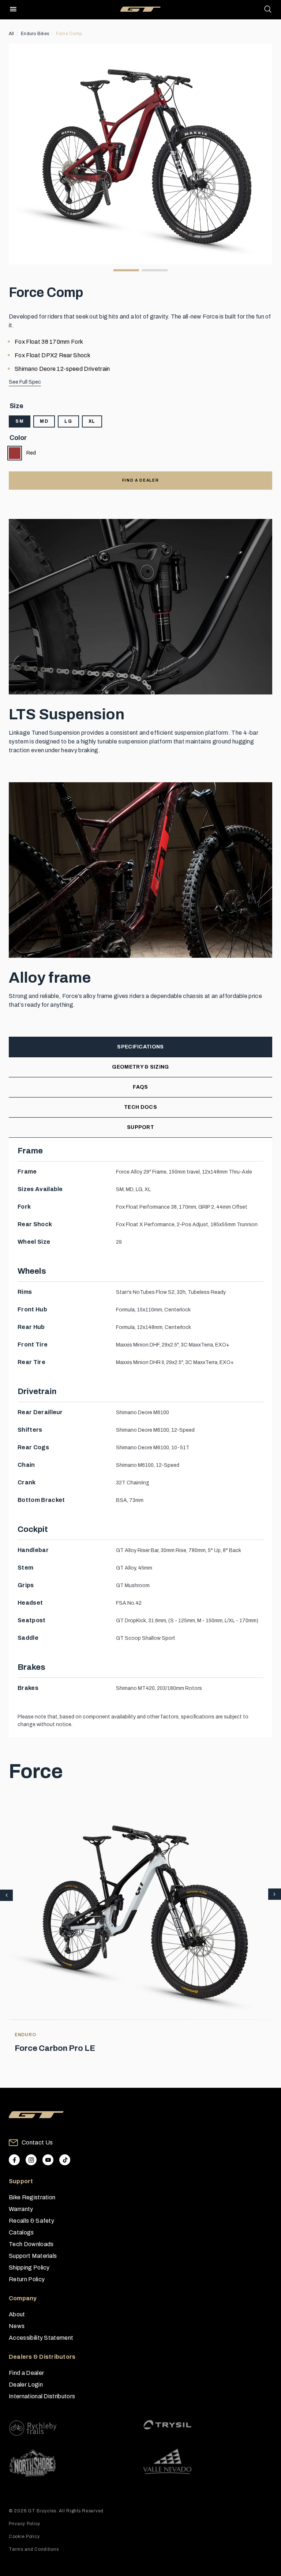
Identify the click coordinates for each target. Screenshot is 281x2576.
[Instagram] (31, 2160)
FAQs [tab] (140, 1087)
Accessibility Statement (41, 2338)
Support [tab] (140, 1127)
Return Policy (27, 2279)
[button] (275, 1895)
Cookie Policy (24, 2537)
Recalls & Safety (31, 2221)
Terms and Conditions (34, 2549)
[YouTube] (48, 2160)
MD (44, 421)
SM (20, 421)
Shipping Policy (29, 2268)
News (17, 2326)
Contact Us (37, 2142)
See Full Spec (25, 382)
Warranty (21, 2209)
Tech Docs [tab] (140, 1107)
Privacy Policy (25, 2524)
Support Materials (33, 2256)
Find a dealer (140, 480)
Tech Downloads (31, 2244)
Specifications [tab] (140, 1047)
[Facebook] (14, 2160)
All (12, 34)
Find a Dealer (26, 2373)
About (17, 2314)
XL (92, 421)
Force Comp (69, 34)
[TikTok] (65, 2160)
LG (68, 421)
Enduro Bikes (35, 34)
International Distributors (42, 2396)
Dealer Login (26, 2385)
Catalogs (21, 2232)
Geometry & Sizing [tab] (140, 1067)
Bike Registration (32, 2197)
